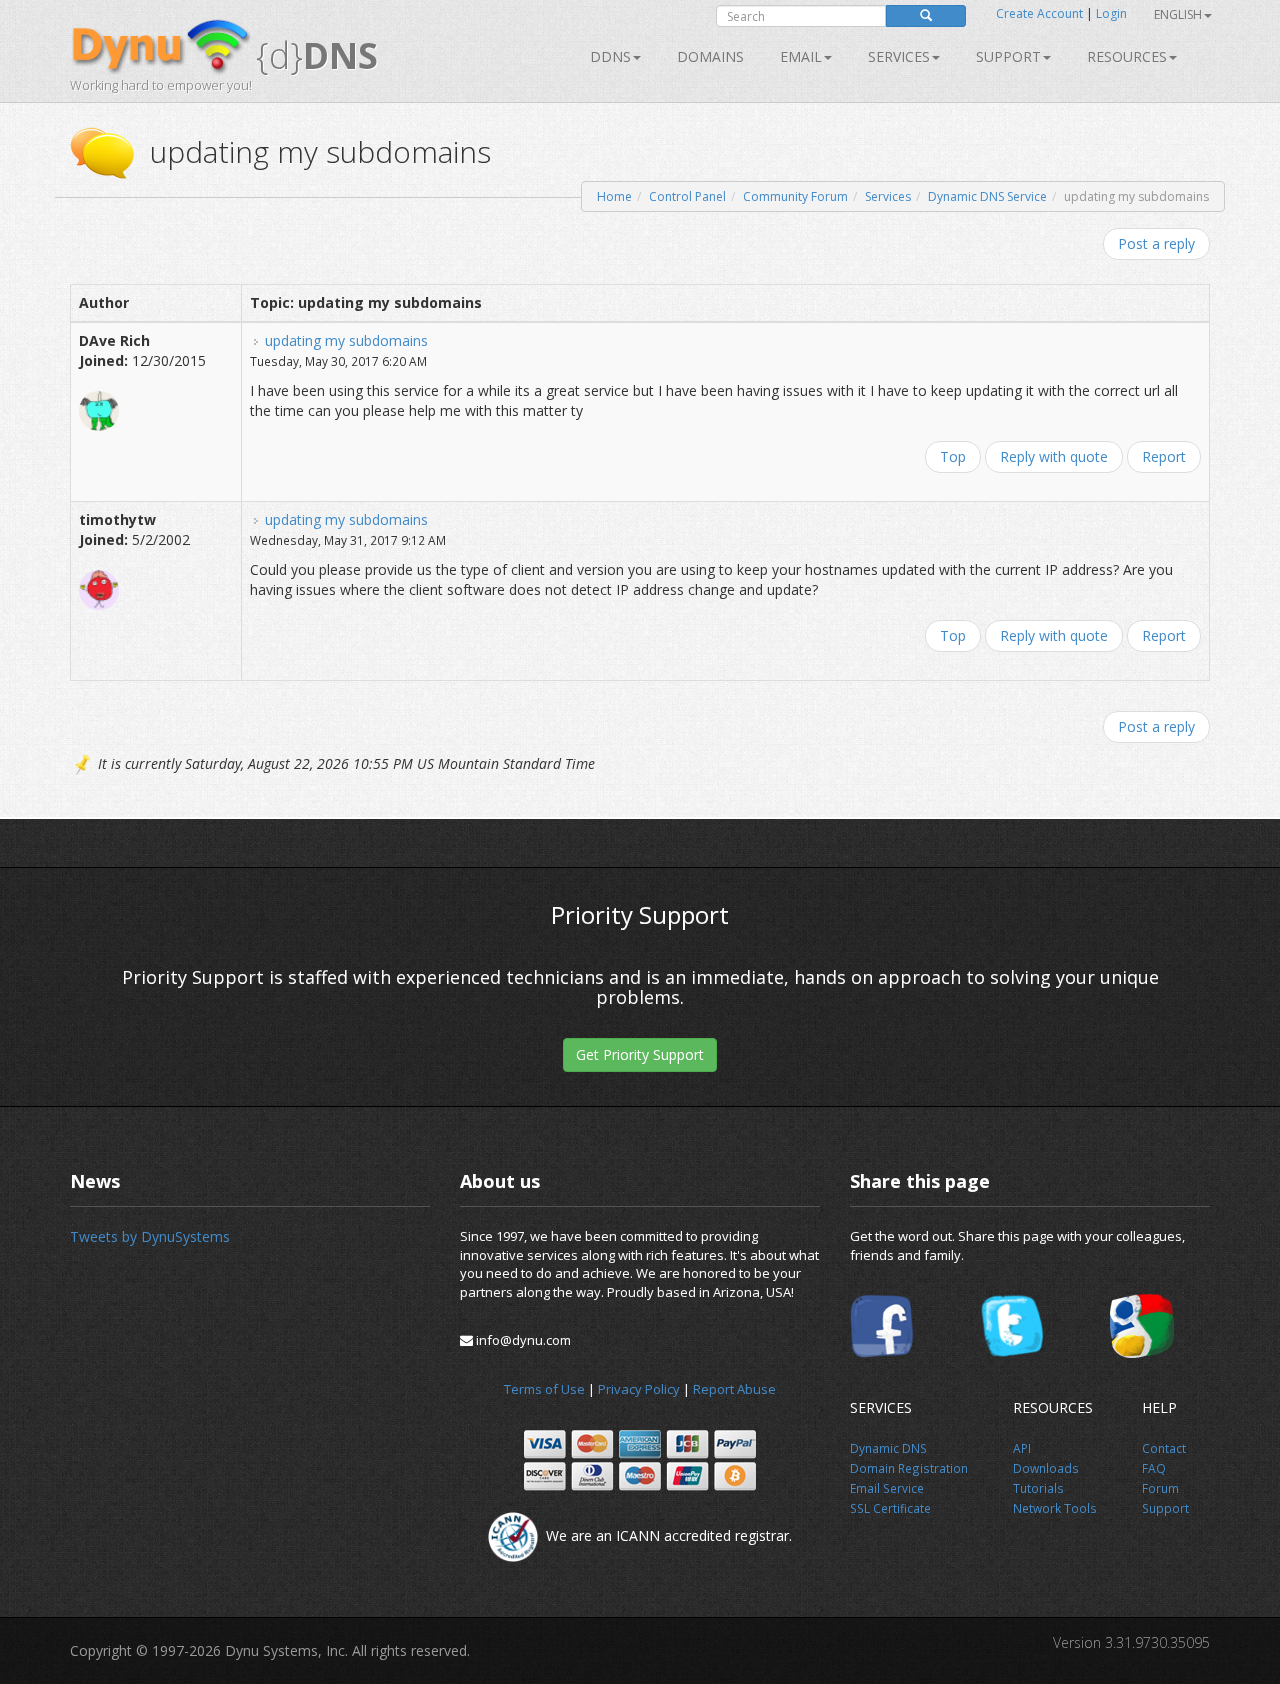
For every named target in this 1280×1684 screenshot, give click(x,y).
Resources (1127, 56)
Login (1111, 13)
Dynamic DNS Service (987, 196)
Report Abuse (734, 1389)
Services (888, 196)
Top (953, 456)
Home (614, 196)
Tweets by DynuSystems (150, 1236)
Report (1164, 456)
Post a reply (1156, 243)
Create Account (1039, 13)
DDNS (610, 56)
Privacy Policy (639, 1389)
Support (1008, 56)
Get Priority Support (640, 1054)
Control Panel (687, 196)
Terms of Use (544, 1389)
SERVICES (899, 56)
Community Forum (795, 196)
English (1178, 14)
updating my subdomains (346, 340)
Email (801, 56)
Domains (710, 56)
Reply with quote (1054, 456)
